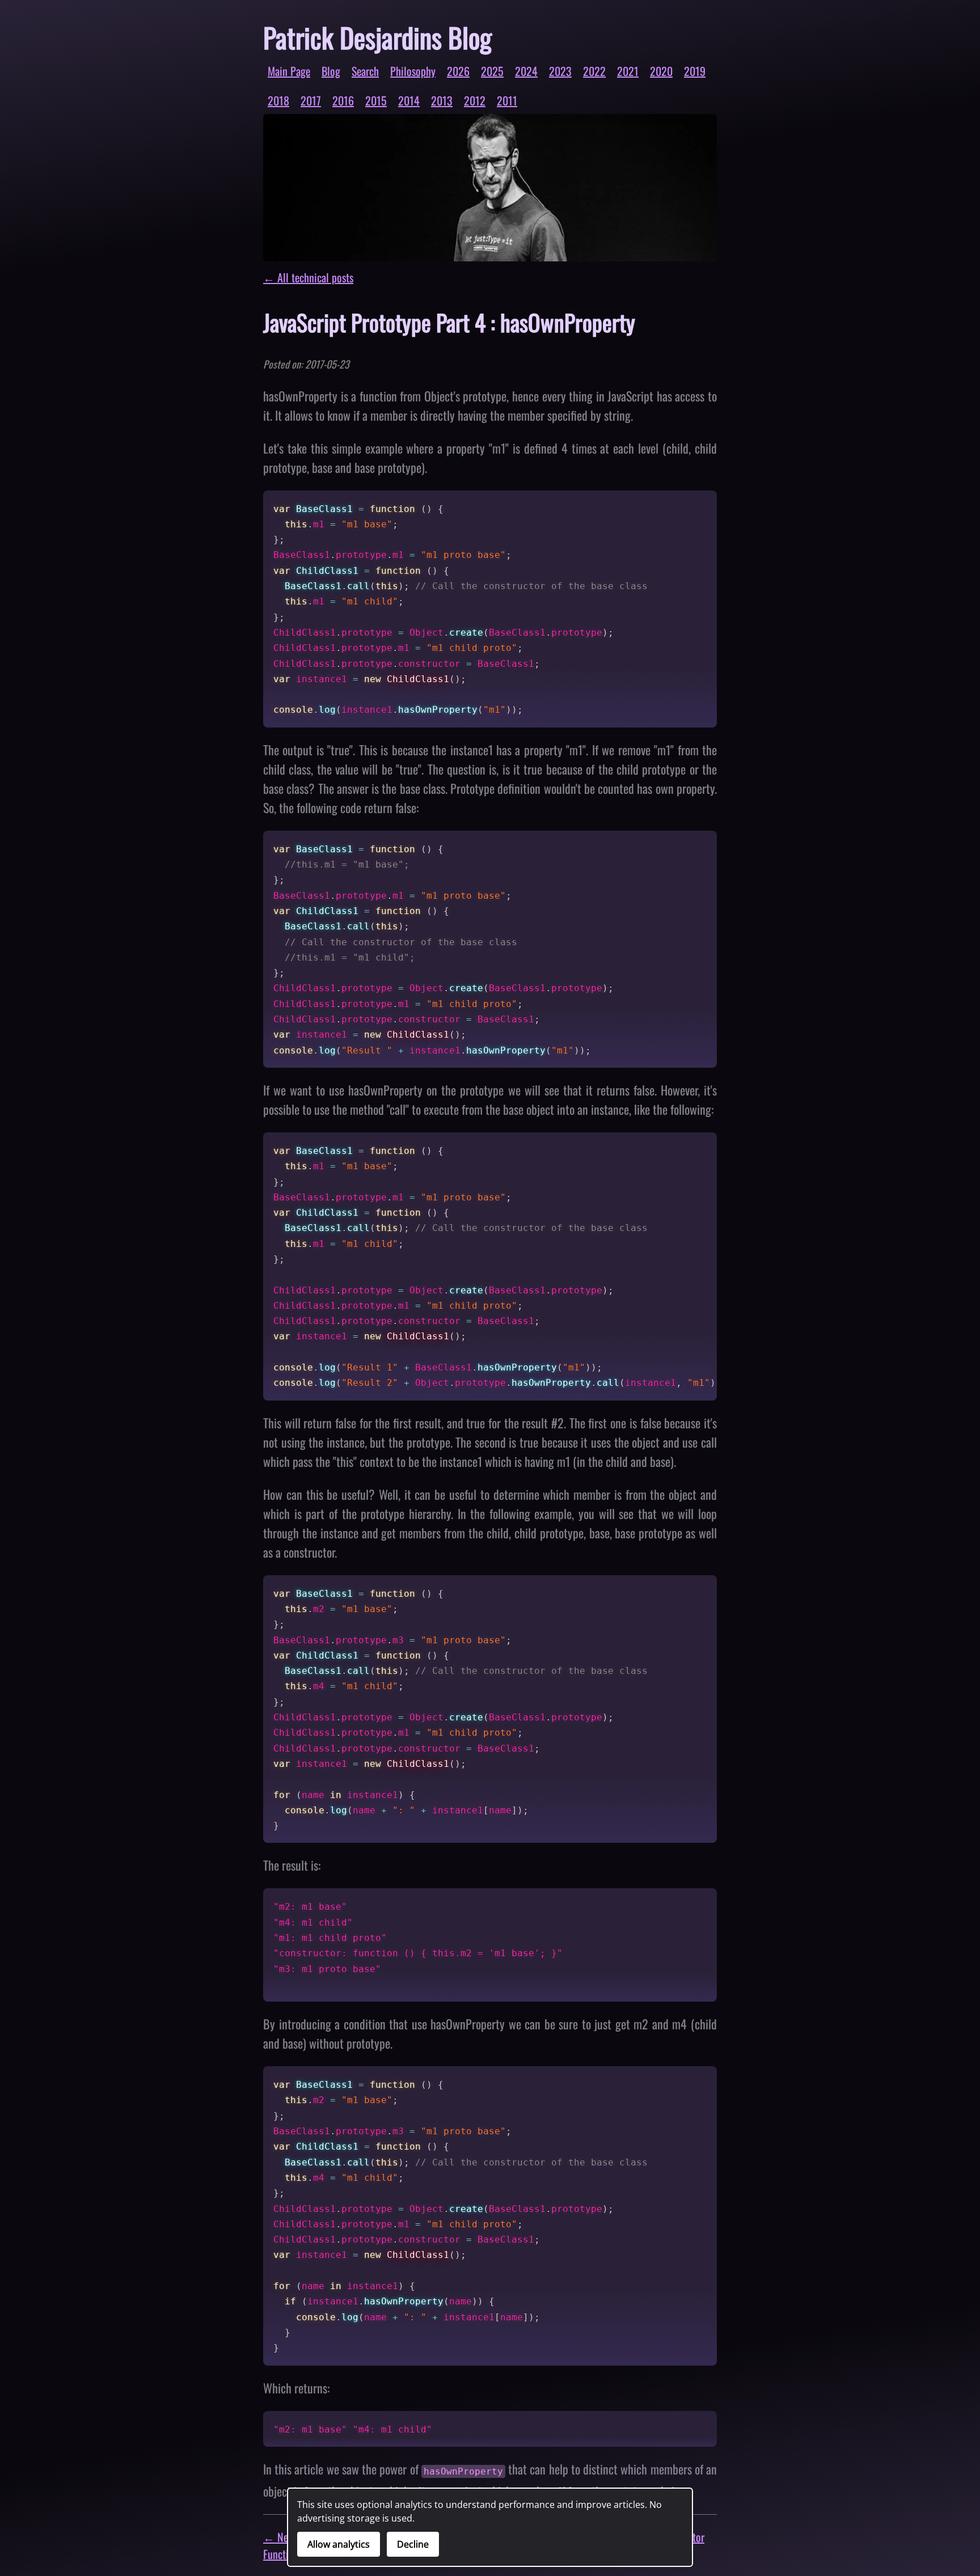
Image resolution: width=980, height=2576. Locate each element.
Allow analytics (339, 2544)
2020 (661, 71)
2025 (492, 71)
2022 (594, 71)
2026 (458, 71)
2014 (409, 100)
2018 (278, 100)
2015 (376, 100)
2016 (343, 100)
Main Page (289, 71)
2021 (628, 71)
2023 (560, 71)
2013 (442, 100)
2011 (507, 100)
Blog (331, 71)
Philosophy (413, 71)
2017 (311, 100)
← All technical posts (308, 277)
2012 (475, 100)
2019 (695, 71)
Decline (413, 2544)
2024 (526, 71)
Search (365, 71)
